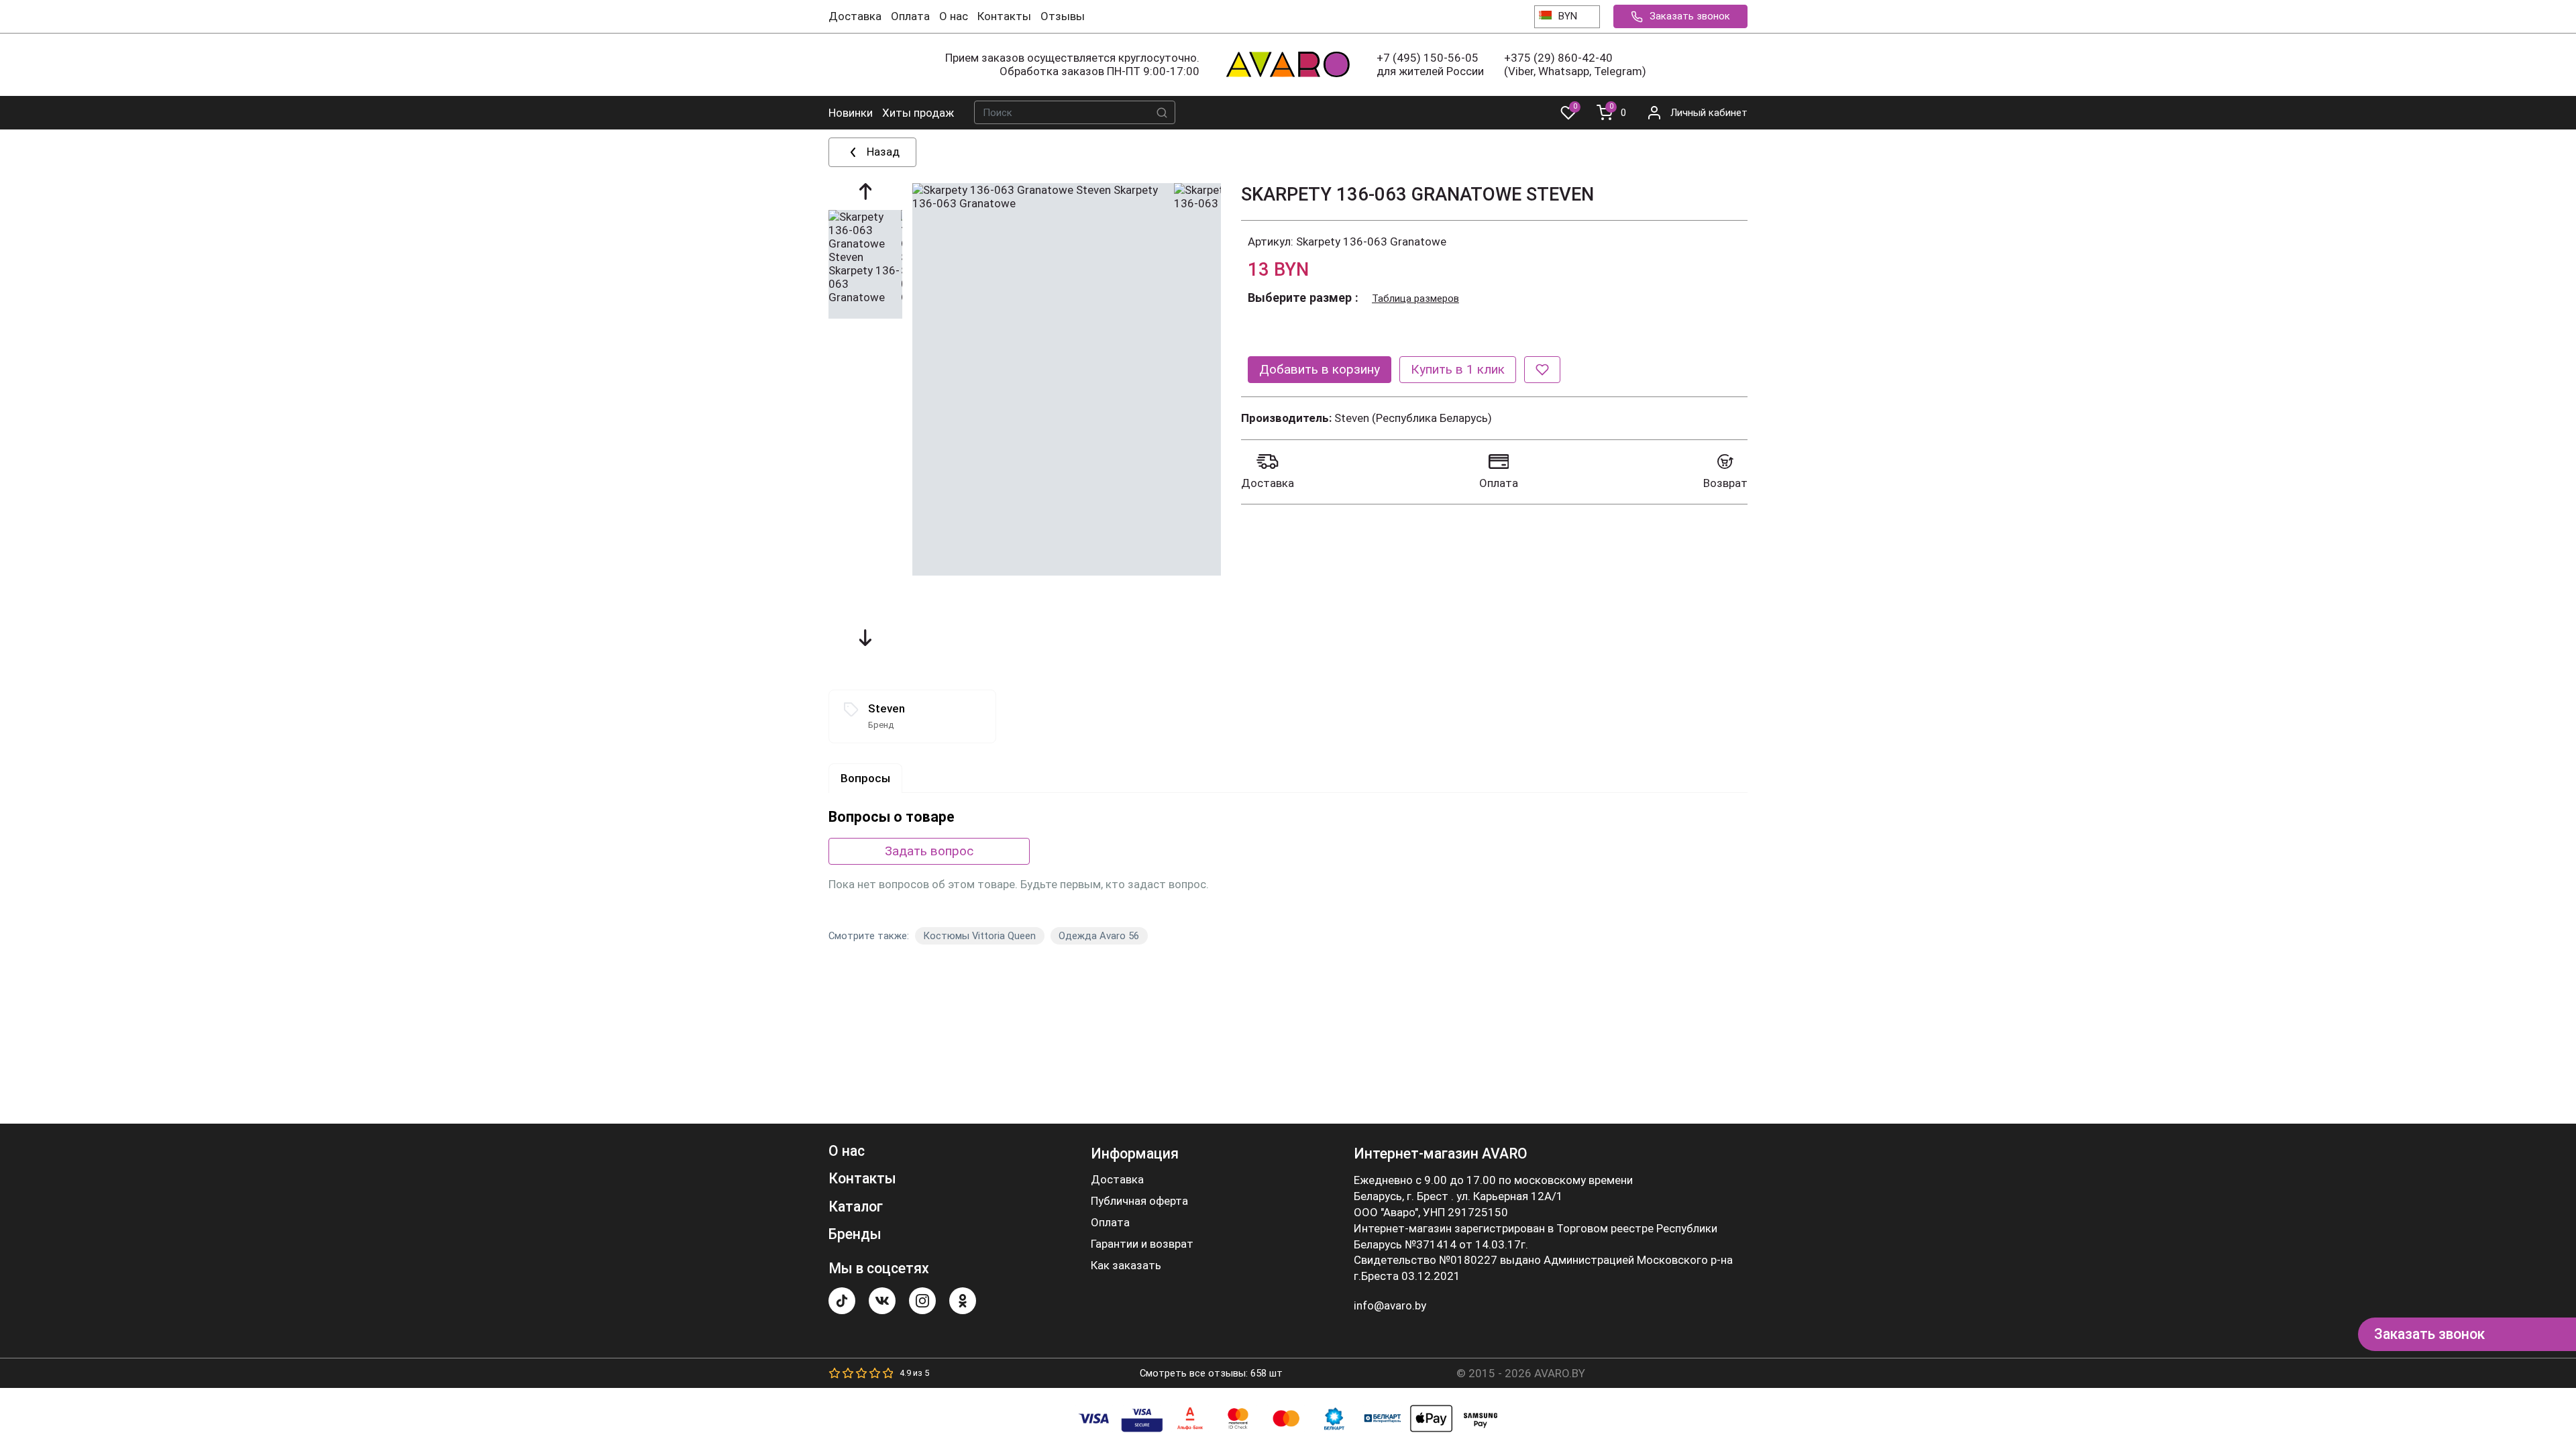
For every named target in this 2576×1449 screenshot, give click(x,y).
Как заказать (1126, 1266)
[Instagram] (922, 1301)
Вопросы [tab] (865, 778)
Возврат (1725, 483)
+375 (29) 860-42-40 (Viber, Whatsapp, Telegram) (1575, 64)
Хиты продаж (918, 113)
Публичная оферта (1139, 1201)
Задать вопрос (929, 851)
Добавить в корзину (1320, 369)
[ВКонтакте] (882, 1301)
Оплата (910, 16)
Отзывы (1063, 16)
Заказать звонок (1690, 16)
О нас (954, 16)
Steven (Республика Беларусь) (1413, 418)
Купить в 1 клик (1458, 369)
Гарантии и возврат (1142, 1244)
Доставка (855, 16)
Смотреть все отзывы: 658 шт (1211, 1373)
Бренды (855, 1234)
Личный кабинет (1709, 113)
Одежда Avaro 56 (1099, 936)
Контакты (1004, 16)
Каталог (856, 1206)
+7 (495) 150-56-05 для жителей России (1430, 64)
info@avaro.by (1390, 1305)
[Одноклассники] (963, 1301)
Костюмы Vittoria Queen (979, 936)
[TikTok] (842, 1301)
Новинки (851, 113)
